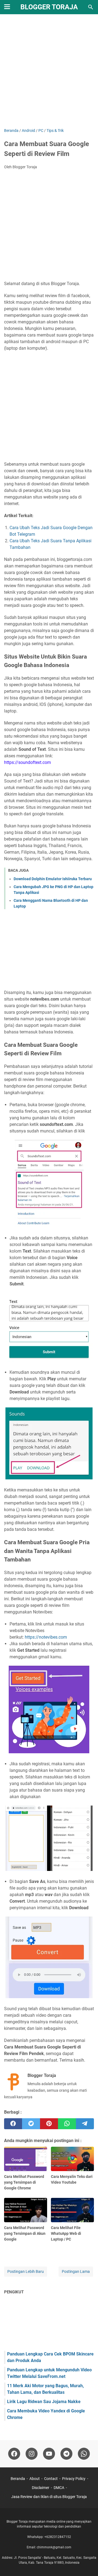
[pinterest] (49, 2124)
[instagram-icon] (32, 2454)
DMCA (59, 2488)
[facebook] (13, 2124)
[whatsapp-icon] (84, 2454)
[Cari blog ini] (91, 7)
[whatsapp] (67, 2124)
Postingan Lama (76, 2271)
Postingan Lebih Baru (26, 2271)
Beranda (18, 2479)
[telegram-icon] (66, 2454)
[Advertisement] (49, 72)
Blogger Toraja (49, 7)
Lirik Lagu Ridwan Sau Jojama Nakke (44, 2402)
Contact (51, 2479)
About (35, 2479)
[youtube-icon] (49, 2454)
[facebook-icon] (14, 2454)
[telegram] (85, 2124)
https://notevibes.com (46, 1637)
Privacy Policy (74, 2479)
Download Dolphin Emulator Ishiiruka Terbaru (53, 879)
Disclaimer (41, 2488)
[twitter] (31, 2124)
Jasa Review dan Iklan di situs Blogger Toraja (49, 2497)
